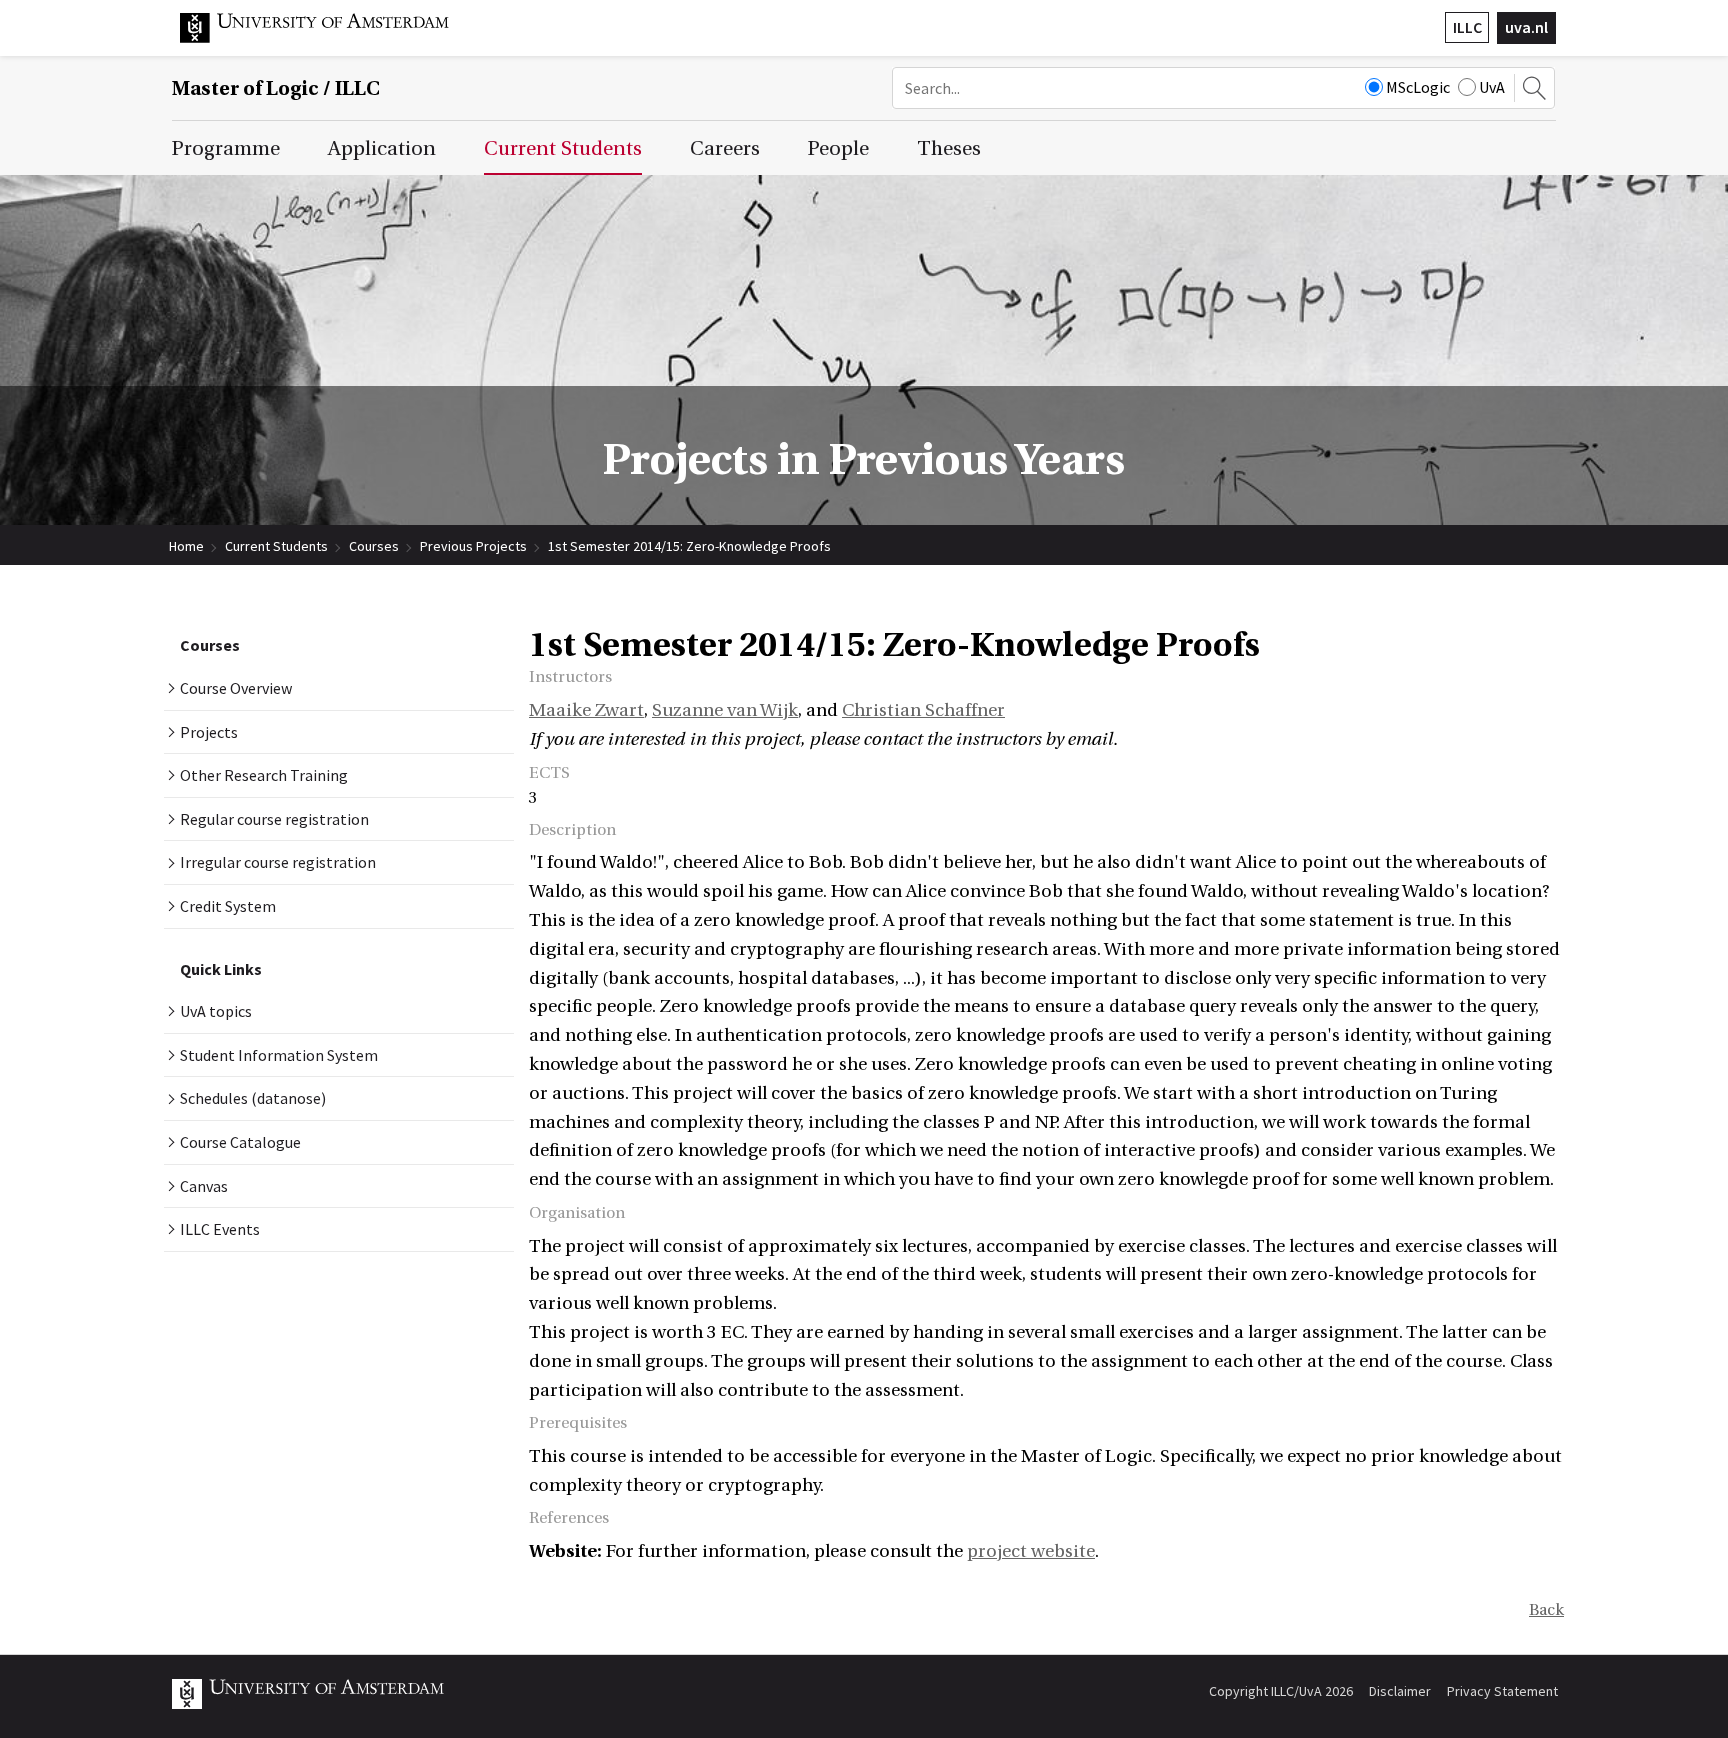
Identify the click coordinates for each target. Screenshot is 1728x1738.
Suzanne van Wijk (725, 710)
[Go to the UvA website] (330, 38)
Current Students (276, 546)
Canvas (204, 1186)
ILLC (1467, 27)
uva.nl (1526, 27)
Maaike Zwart (586, 710)
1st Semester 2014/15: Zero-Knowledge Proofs (689, 546)
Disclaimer (1400, 1691)
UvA (1492, 87)
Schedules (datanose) (253, 1098)
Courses (374, 546)
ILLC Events (220, 1229)
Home (186, 546)
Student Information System (279, 1055)
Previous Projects (473, 546)
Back (1546, 1610)
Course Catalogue (240, 1142)
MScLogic (1418, 87)
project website (1031, 1551)
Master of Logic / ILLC (276, 88)
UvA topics (216, 1011)
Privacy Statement (1502, 1691)
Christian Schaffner (923, 710)
